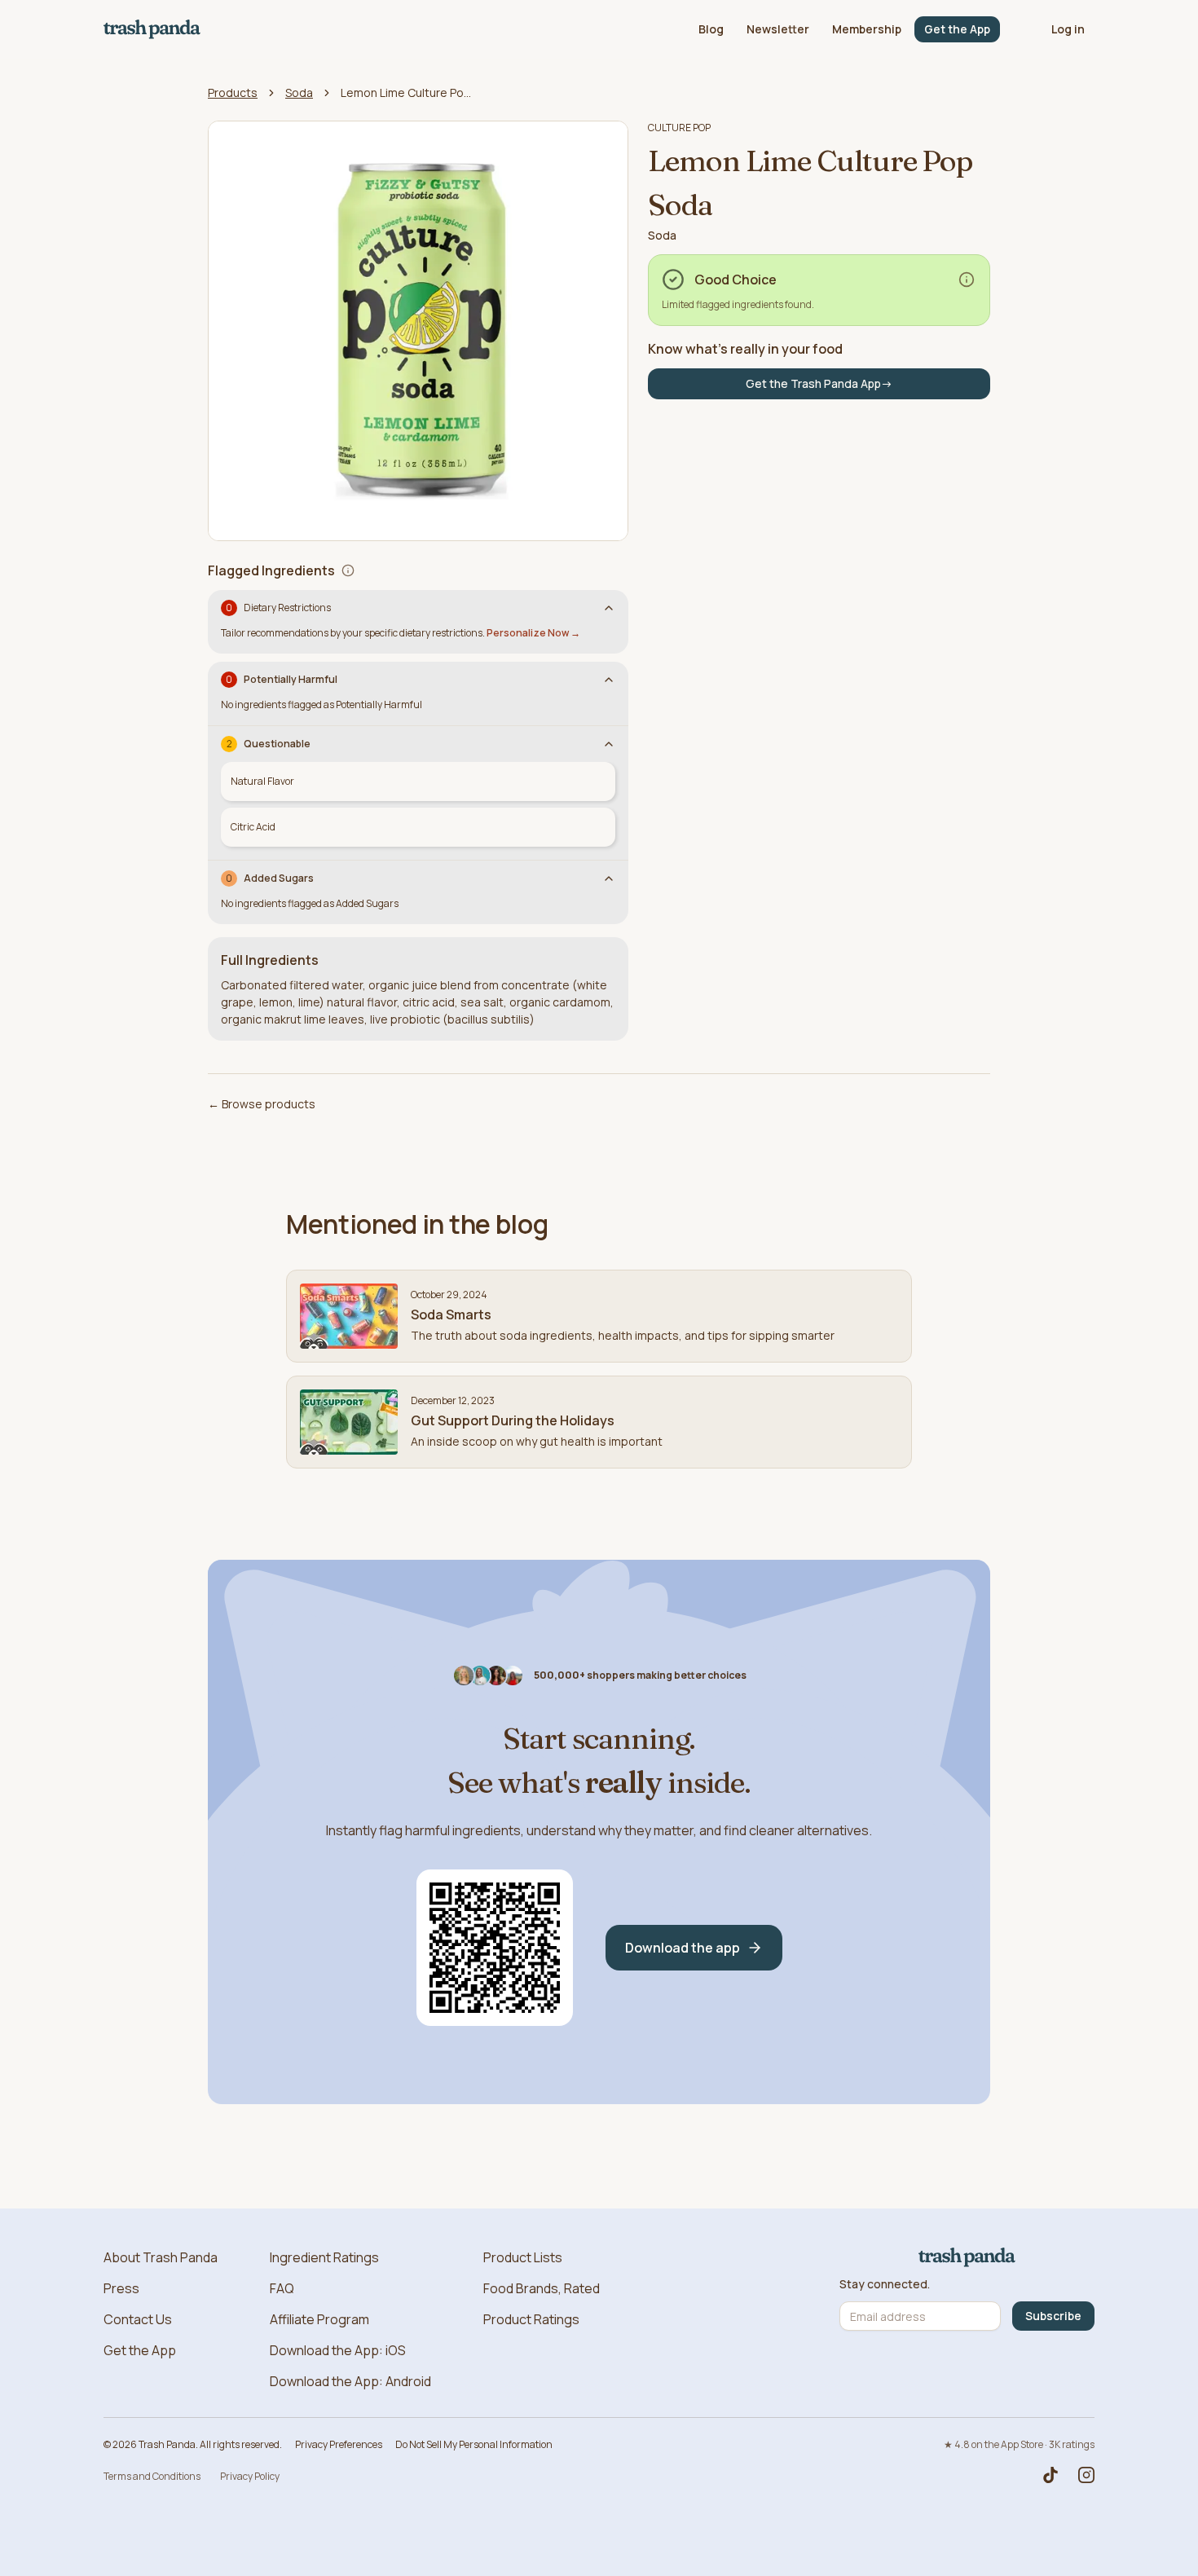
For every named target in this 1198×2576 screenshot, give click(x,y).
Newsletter (778, 29)
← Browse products (262, 1104)
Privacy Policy (250, 2476)
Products (233, 92)
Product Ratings (531, 2319)
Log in (1068, 29)
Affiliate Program (319, 2319)
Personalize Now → (533, 633)
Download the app (683, 1948)
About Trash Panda (161, 2257)
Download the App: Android (350, 2381)
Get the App (957, 29)
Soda (299, 92)
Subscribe (1053, 2316)
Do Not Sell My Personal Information (474, 2444)
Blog (711, 29)
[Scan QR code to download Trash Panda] (495, 1948)
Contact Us (138, 2319)
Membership (867, 29)
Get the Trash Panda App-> (819, 383)
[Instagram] (1086, 2475)
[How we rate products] (967, 280)
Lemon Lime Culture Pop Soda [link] (406, 92)
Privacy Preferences (339, 2444)
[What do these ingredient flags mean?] (348, 570)
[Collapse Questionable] (609, 744)
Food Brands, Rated (542, 2288)
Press (121, 2288)
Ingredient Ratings (324, 2257)
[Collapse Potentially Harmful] (609, 680)
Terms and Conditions (152, 2476)
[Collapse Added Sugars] (609, 878)
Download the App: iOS (338, 2350)
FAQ (282, 2288)
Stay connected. (885, 2284)
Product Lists (523, 2257)
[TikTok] (1050, 2475)
